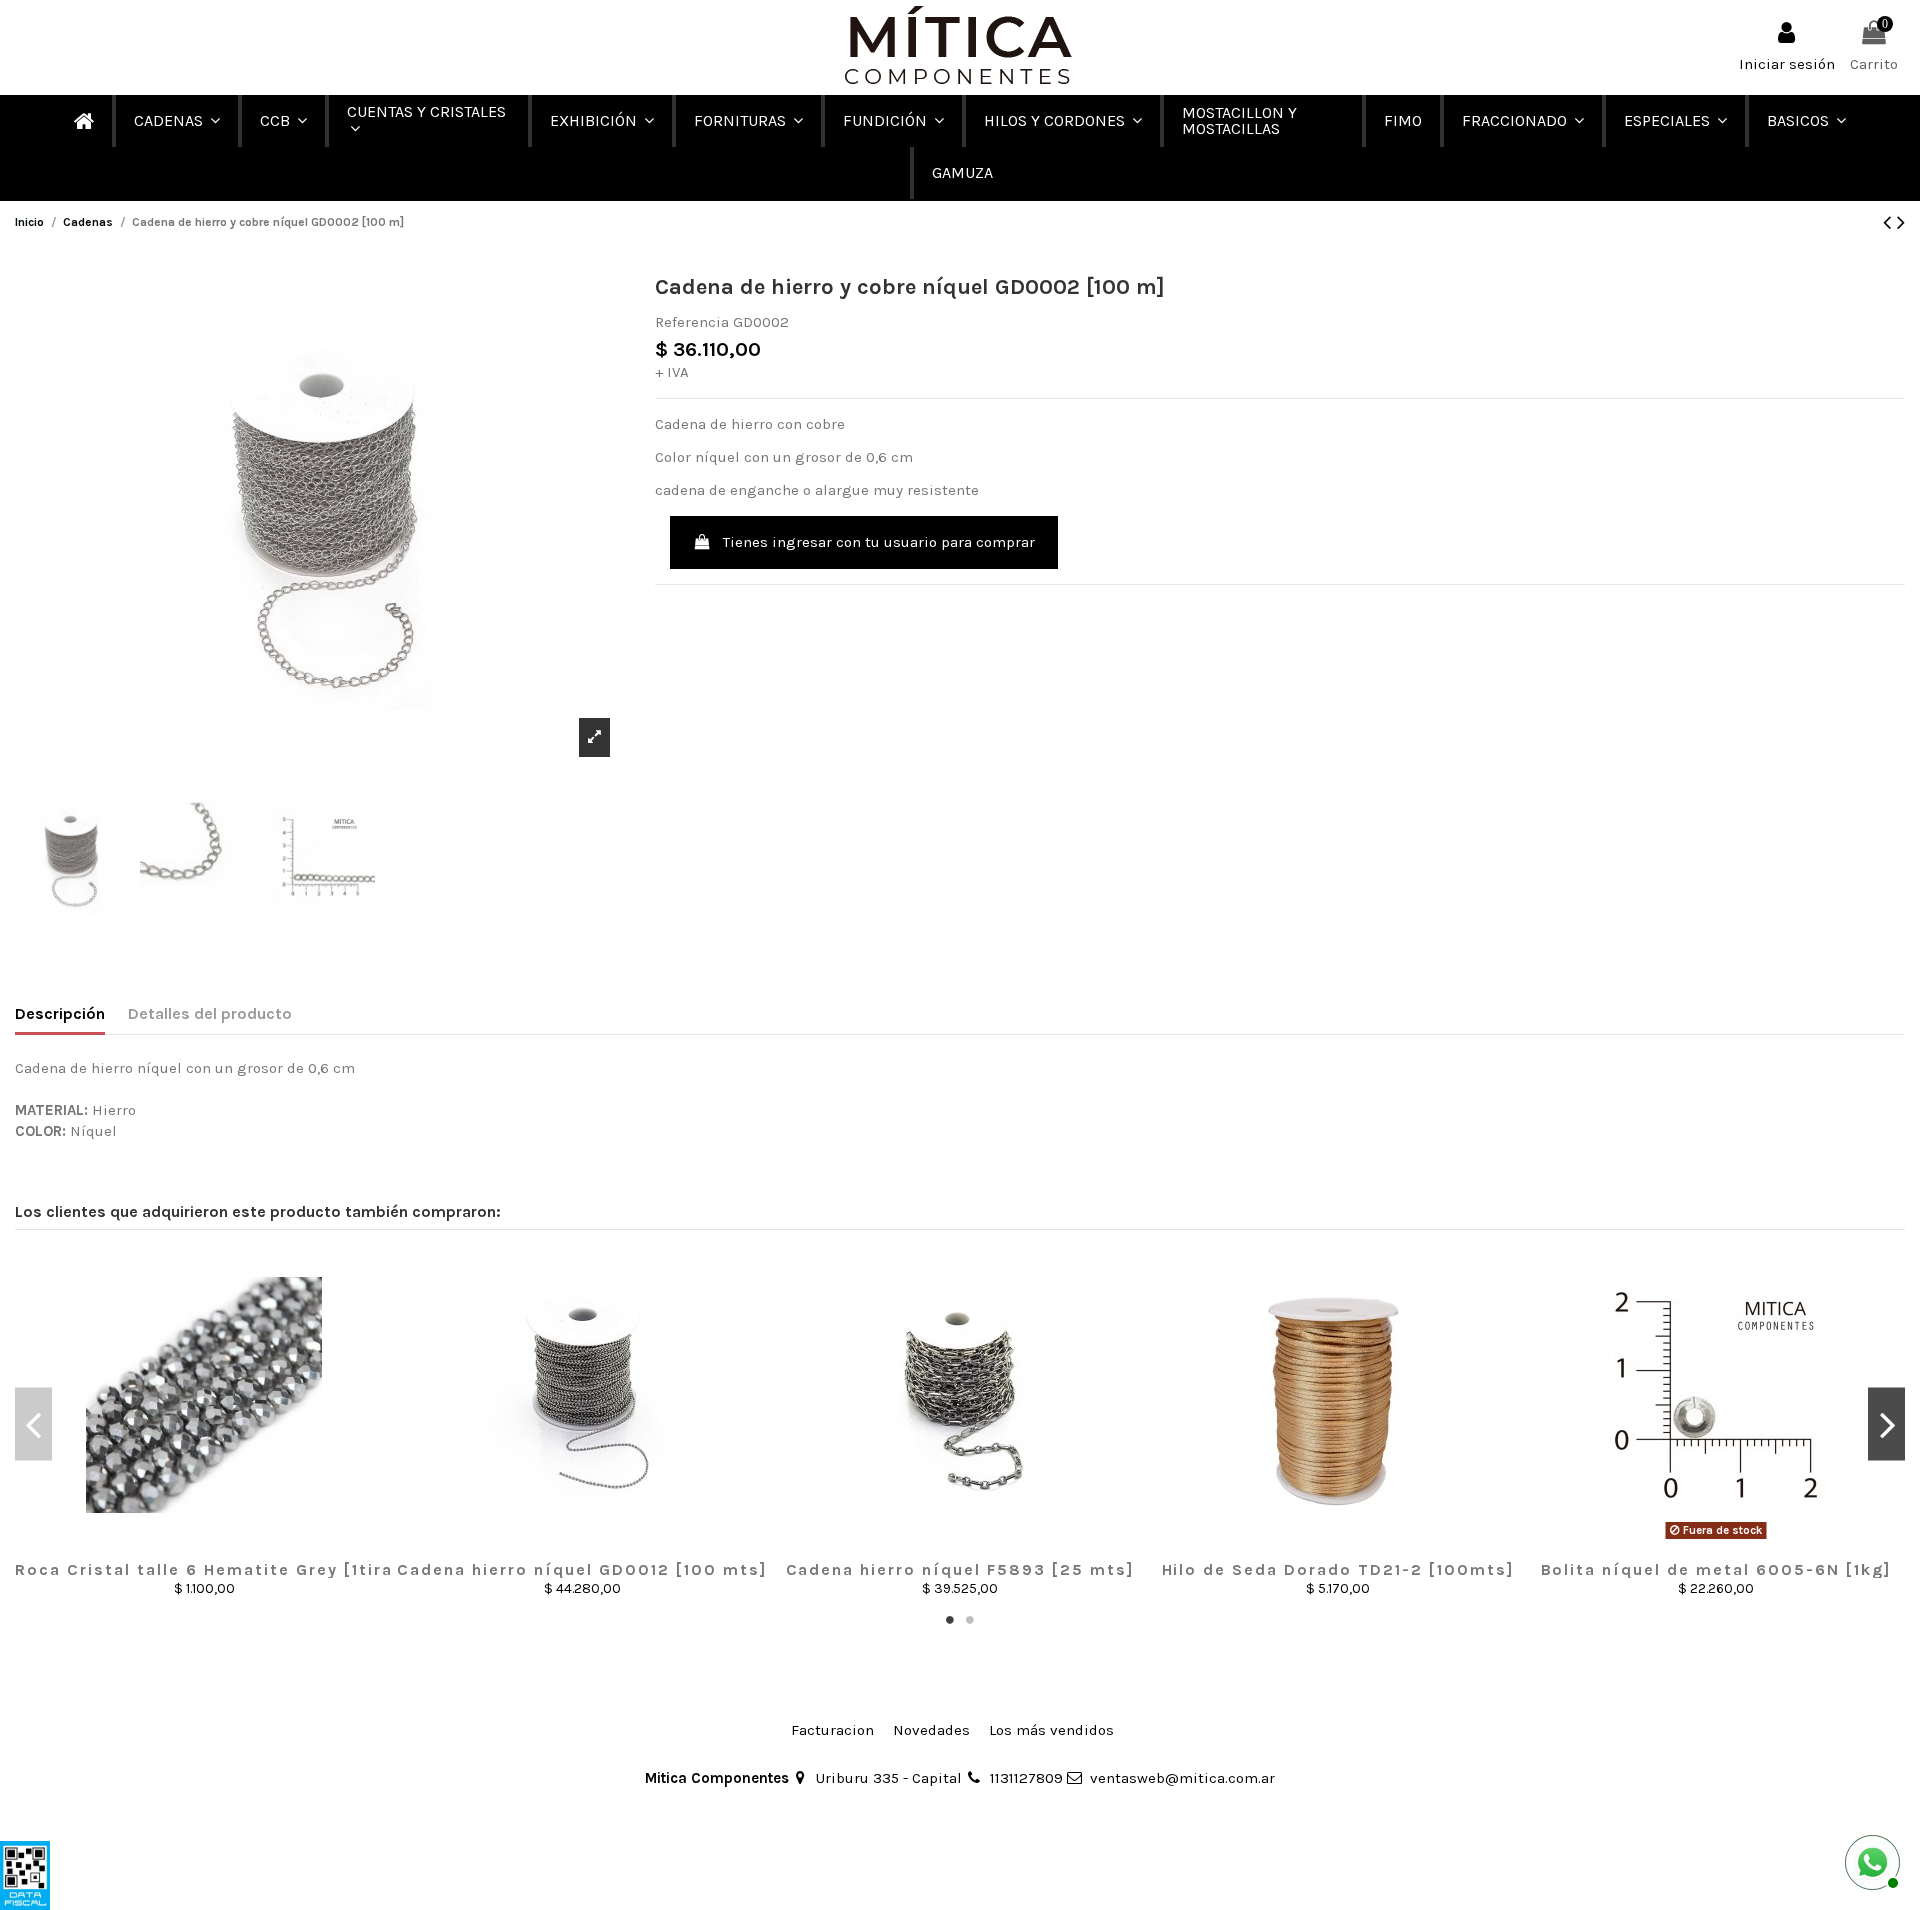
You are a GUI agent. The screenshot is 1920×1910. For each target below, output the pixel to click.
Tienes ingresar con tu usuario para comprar (879, 542)
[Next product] (1901, 222)
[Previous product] (1890, 222)
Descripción (60, 1013)
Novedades (931, 1730)
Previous (33, 1423)
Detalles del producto (210, 1013)
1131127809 (1026, 1778)
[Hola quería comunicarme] (1870, 1860)
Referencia (692, 322)
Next (1886, 1423)
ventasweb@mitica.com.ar (1182, 1778)
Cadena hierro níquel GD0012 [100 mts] (582, 1569)
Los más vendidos (1051, 1730)
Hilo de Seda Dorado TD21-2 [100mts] (1338, 1569)
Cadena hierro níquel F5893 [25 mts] (960, 1569)
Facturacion (832, 1730)
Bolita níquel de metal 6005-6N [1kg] (1716, 1569)
